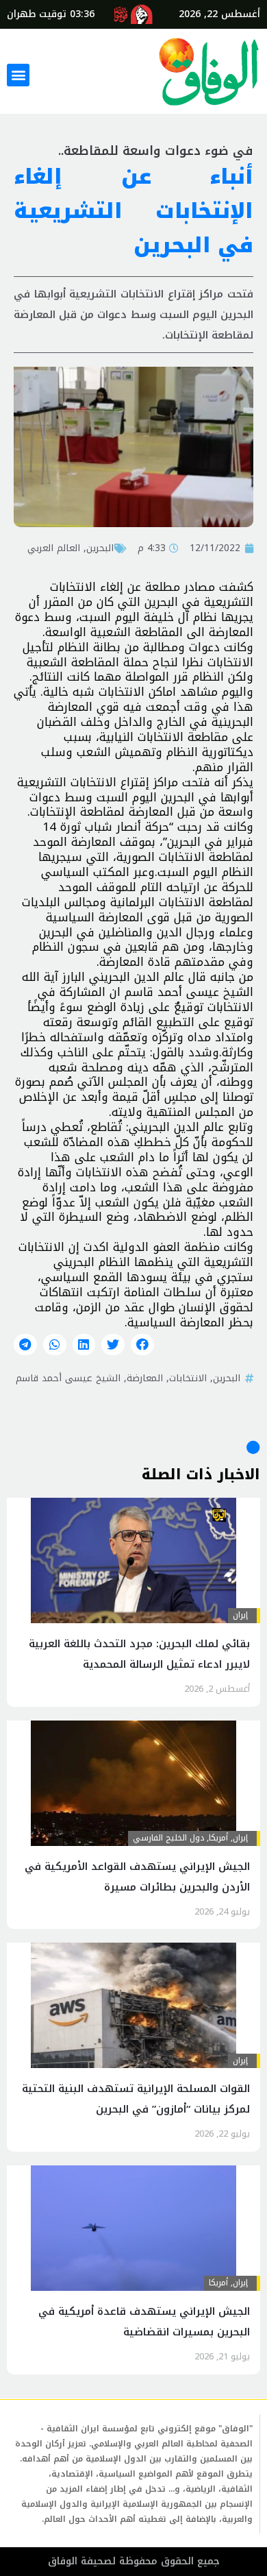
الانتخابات (188, 1378)
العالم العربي (54, 548)
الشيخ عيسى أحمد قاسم (68, 1378)
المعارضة (145, 1378)
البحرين (100, 548)
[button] (18, 75)
